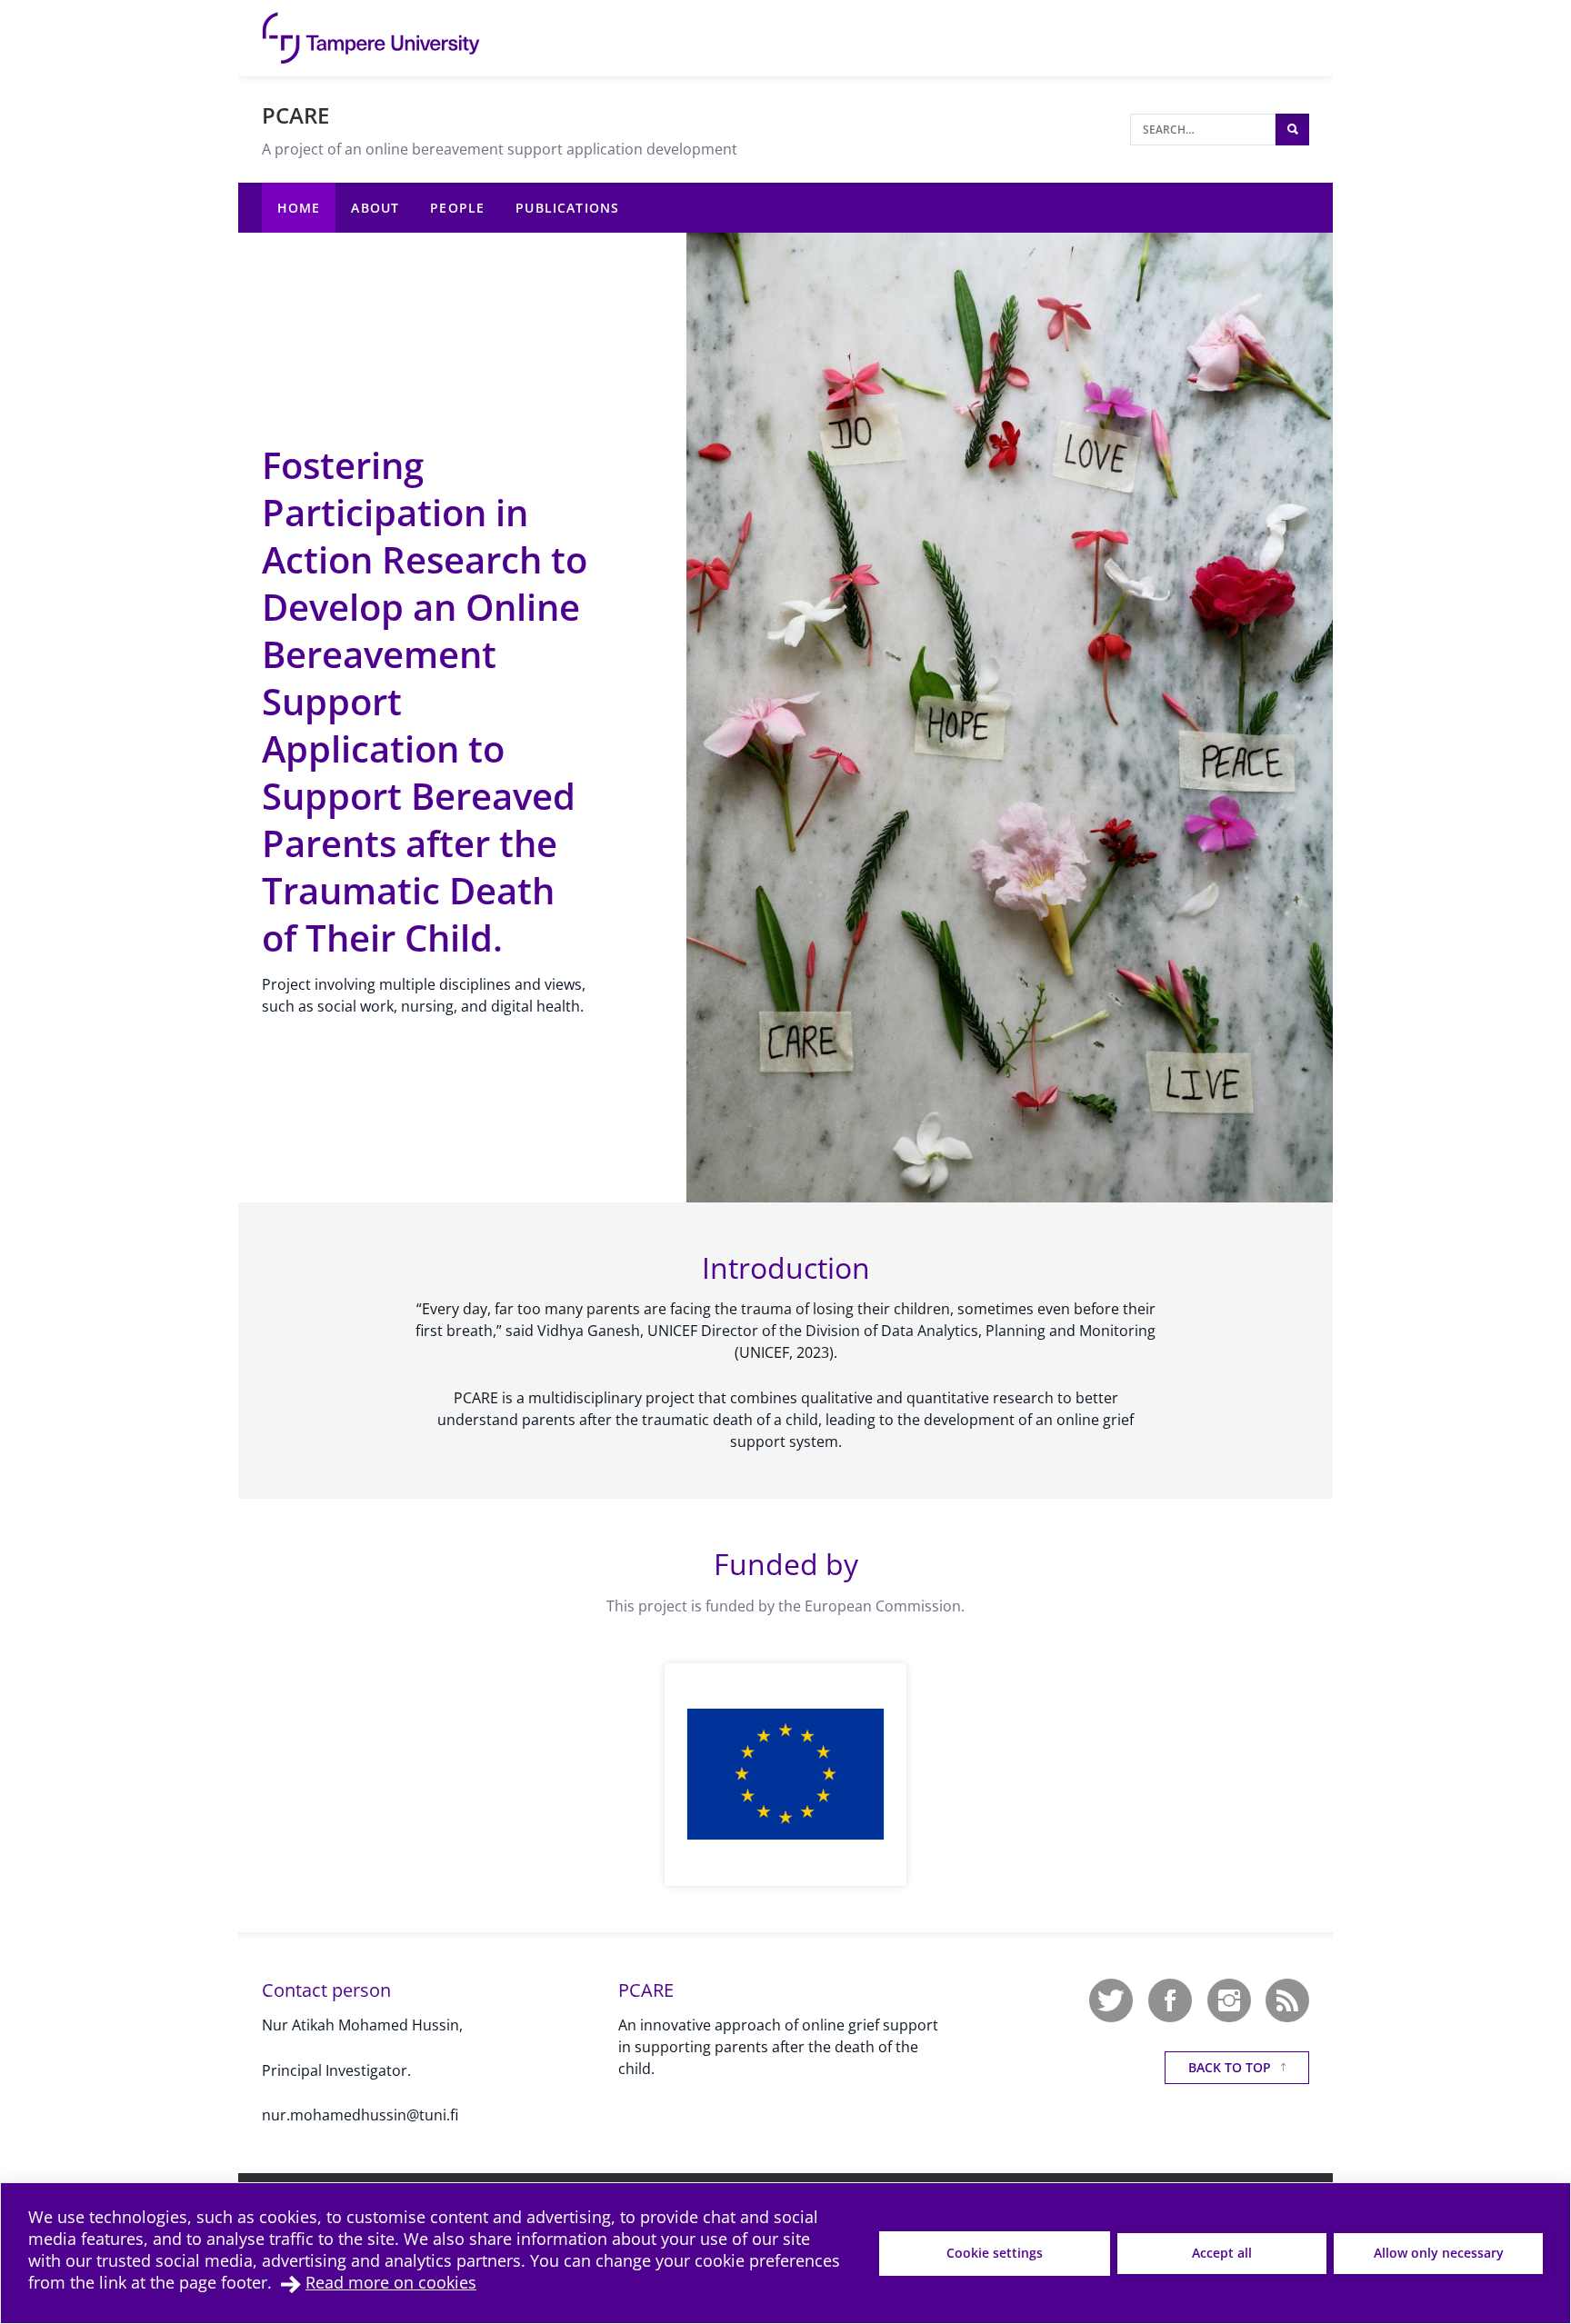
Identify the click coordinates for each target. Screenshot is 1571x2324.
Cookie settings (995, 2253)
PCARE (295, 115)
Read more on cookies (391, 2282)
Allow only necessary (1439, 2253)
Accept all (1222, 2253)
